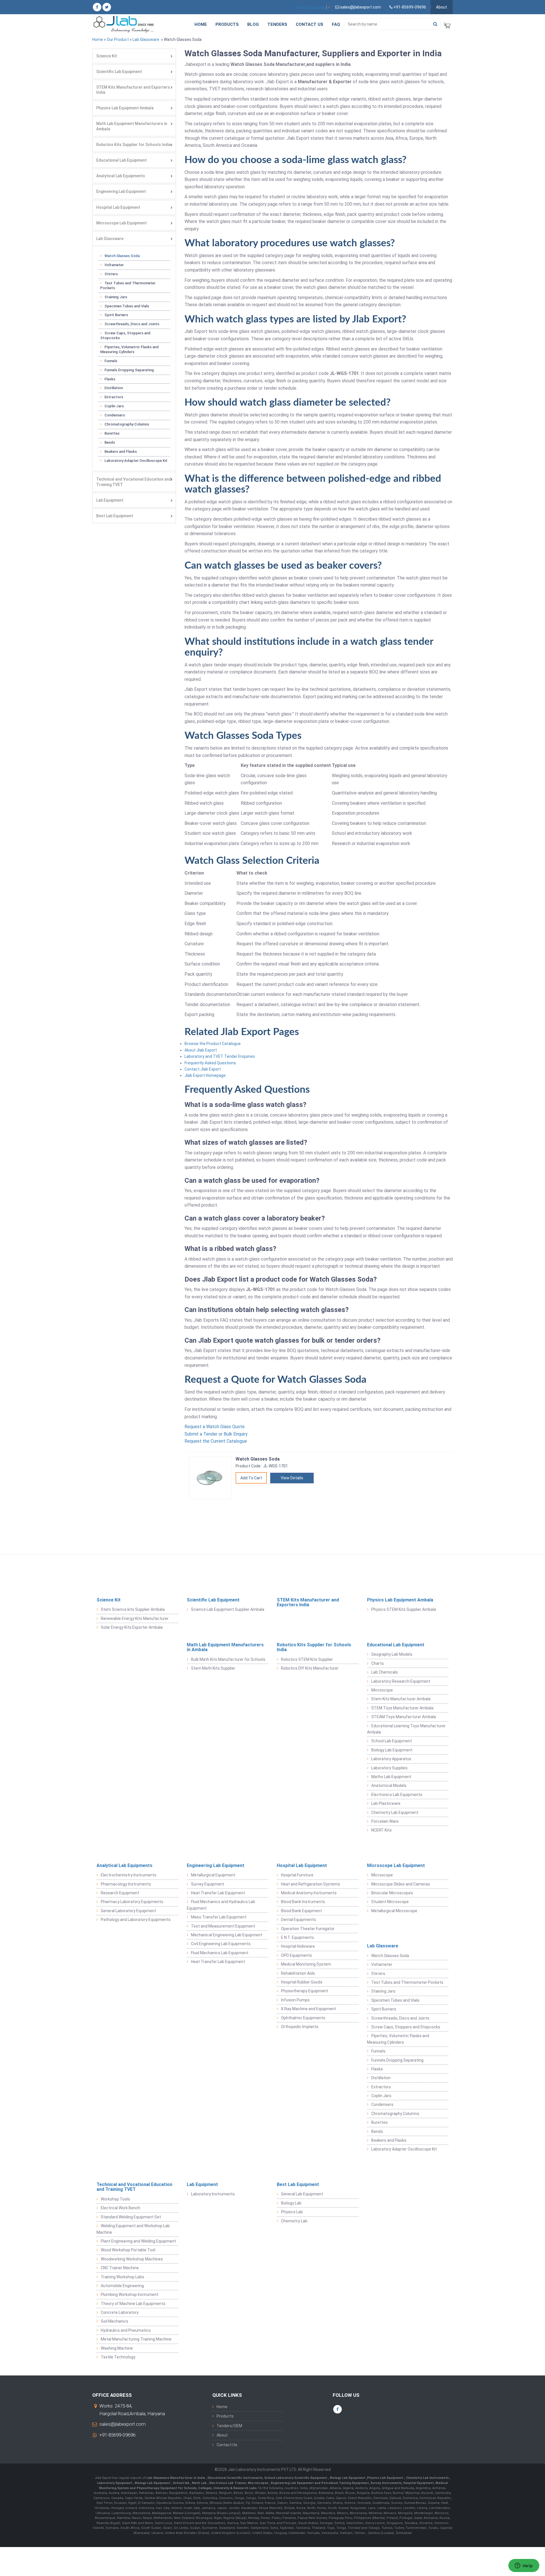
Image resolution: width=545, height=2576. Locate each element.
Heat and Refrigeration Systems (311, 1884)
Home (201, 24)
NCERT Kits (381, 1830)
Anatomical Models (389, 1786)
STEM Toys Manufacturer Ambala (402, 1708)
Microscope (382, 1690)
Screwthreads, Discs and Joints (132, 324)
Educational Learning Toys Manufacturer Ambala (406, 1729)
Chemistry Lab (294, 2221)
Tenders (277, 24)
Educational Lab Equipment (121, 160)
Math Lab (200, 2483)
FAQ (336, 24)
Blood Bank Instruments (303, 1902)
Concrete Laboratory (120, 2312)
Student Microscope (390, 1902)
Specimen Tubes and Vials (127, 306)
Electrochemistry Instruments (129, 1875)
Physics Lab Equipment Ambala (125, 108)
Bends (110, 442)
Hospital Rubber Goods (302, 1982)
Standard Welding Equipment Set (131, 2217)
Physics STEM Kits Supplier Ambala (404, 1609)
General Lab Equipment (302, 2194)
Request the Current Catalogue (216, 1441)
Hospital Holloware (298, 1946)
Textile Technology (118, 2357)
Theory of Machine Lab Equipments (133, 2304)
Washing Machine (117, 2348)
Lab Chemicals (385, 1672)
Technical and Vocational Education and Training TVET (134, 482)
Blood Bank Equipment (301, 1911)
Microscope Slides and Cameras (401, 1884)
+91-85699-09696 (117, 2435)
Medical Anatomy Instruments (309, 1893)
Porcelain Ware (385, 1821)
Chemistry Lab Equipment (395, 1812)
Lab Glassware (146, 39)
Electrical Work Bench (120, 2208)
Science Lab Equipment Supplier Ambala (228, 1609)
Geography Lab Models (392, 1654)
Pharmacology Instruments (126, 1884)
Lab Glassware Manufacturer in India (176, 2478)
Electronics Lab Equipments (397, 1795)
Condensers (115, 415)
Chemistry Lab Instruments (428, 2478)
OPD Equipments (296, 1955)
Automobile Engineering (122, 2286)
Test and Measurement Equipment (223, 1926)
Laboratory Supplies (389, 1768)
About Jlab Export (201, 1050)
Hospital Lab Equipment (118, 207)
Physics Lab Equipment (386, 2478)
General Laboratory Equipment (128, 1911)
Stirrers (111, 274)
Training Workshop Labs (122, 2277)
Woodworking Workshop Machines (132, 2259)
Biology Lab (291, 2203)
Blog (253, 24)
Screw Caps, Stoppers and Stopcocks (125, 335)
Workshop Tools (115, 2199)
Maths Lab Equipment (391, 1777)
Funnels (111, 361)
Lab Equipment (110, 500)
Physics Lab (292, 2212)
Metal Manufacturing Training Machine (136, 2339)
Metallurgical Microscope (394, 1911)
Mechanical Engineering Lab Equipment (227, 1935)
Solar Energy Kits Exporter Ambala (132, 1627)
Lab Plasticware (386, 1803)
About (442, 7)
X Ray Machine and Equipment (309, 2009)
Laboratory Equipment (115, 2483)
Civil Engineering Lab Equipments (221, 1944)
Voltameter (114, 265)
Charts (378, 1663)
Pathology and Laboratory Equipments (136, 1920)
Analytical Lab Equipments (121, 176)
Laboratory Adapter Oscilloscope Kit (136, 461)
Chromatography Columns (127, 424)
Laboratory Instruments (213, 2194)
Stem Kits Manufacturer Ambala (401, 1699)
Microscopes (258, 2483)
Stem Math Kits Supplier (213, 1668)
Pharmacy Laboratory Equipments (132, 1902)
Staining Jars (116, 297)
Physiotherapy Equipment (305, 1991)
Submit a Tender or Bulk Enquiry (216, 1434)
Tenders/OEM (229, 2426)
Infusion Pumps (295, 2000)
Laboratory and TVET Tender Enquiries (220, 1056)
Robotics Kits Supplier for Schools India (134, 145)
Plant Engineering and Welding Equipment (138, 2241)
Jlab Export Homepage (205, 1075)
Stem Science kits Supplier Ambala (133, 1609)
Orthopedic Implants (300, 2027)
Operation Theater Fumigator (308, 1929)
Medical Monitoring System (306, 1964)
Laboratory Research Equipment (401, 1681)
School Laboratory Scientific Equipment (296, 2478)
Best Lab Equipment (115, 516)
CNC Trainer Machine (120, 2268)
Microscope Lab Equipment (121, 223)
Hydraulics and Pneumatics (126, 2330)
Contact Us (310, 24)
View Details (292, 1478)
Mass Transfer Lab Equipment (219, 1917)
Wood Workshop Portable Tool (128, 2250)
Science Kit (107, 56)
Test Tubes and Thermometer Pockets (128, 285)
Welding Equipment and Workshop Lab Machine (133, 2229)
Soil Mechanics (115, 2321)
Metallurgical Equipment (213, 1875)
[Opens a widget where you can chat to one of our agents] (524, 2566)
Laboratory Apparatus (391, 1759)
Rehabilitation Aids (298, 1973)
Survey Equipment (208, 1884)
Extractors (114, 397)
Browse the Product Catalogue (213, 1044)
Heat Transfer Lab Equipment (218, 1893)
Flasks (110, 379)
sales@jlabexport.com (122, 2424)
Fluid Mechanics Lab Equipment (220, 1953)
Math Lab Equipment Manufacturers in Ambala (132, 126)
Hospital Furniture (297, 1875)
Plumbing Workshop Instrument (130, 2295)
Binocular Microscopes (392, 1893)
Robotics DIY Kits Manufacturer (310, 1668)
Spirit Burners (116, 315)
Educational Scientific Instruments (235, 2478)
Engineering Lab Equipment (121, 191)
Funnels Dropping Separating (129, 370)
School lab (182, 2483)
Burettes (112, 433)
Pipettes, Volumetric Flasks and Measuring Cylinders (129, 349)
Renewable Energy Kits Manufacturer (135, 1618)
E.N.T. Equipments (297, 1937)
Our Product (118, 39)
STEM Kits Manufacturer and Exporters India (133, 90)
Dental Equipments (298, 1920)
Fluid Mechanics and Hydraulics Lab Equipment (221, 1905)
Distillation (114, 388)
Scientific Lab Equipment (119, 72)
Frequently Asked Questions (210, 1063)
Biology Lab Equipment (392, 1750)
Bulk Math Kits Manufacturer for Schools (228, 1659)
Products (227, 24)
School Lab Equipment (392, 1741)
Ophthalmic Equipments (303, 2018)
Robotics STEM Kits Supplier (307, 1659)
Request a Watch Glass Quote (215, 1427)
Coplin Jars (114, 406)
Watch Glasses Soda (122, 256)
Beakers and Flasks (121, 451)
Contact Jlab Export (203, 1069)
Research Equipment (120, 1893)
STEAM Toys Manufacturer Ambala (404, 1717)
